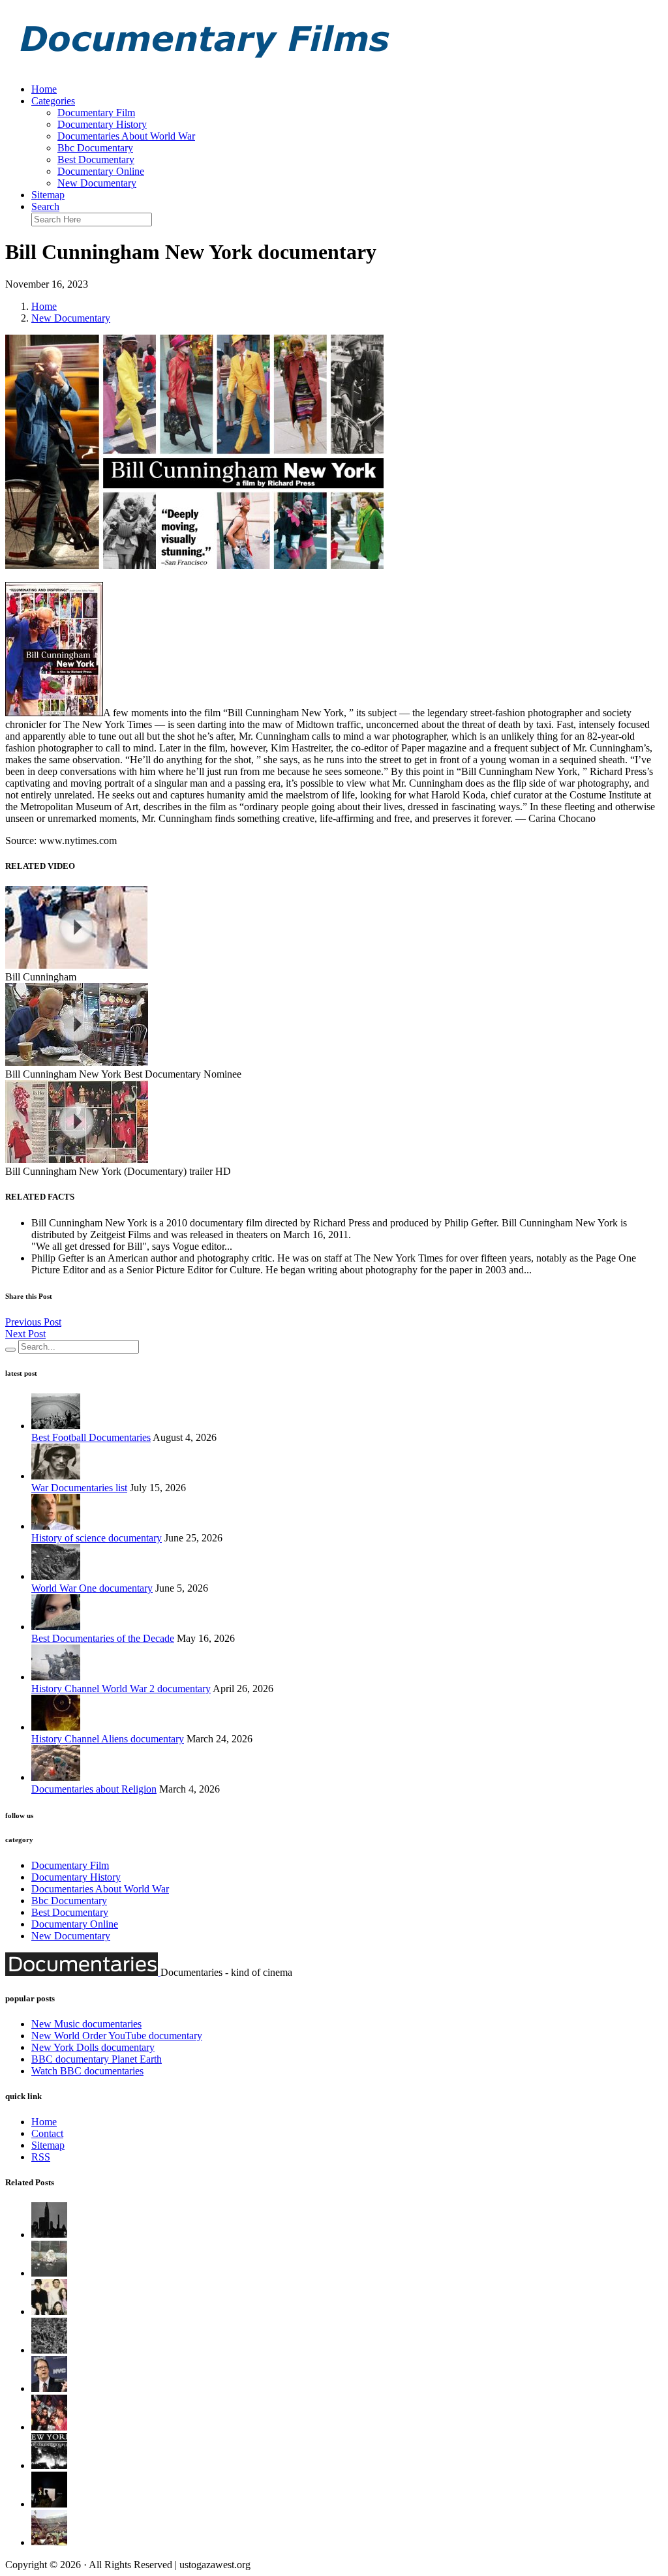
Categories (53, 101)
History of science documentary (97, 1538)
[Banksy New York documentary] (49, 2273)
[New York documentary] (49, 2311)
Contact (47, 2133)
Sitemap (48, 195)
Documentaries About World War (126, 136)
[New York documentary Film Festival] (49, 2350)
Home (44, 89)
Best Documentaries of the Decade (103, 1638)
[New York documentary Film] (49, 2465)
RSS (41, 2157)
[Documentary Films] (201, 67)
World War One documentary (92, 1588)
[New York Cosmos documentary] (49, 2542)
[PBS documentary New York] (49, 2235)
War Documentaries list (79, 1488)
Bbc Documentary (95, 148)
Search (45, 206)
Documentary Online (101, 171)
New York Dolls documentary (93, 2047)
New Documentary (97, 183)
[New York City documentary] (49, 2504)
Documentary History (102, 124)
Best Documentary (96, 159)
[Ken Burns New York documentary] (49, 2427)
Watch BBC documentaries (87, 2071)
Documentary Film (96, 113)
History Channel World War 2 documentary (121, 1689)
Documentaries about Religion (94, 1789)
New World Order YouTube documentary (117, 2036)
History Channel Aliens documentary (108, 1739)
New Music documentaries (86, 2024)
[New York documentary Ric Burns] (49, 2388)
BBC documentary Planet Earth (97, 2059)
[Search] (10, 1350)
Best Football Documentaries (91, 1437)
